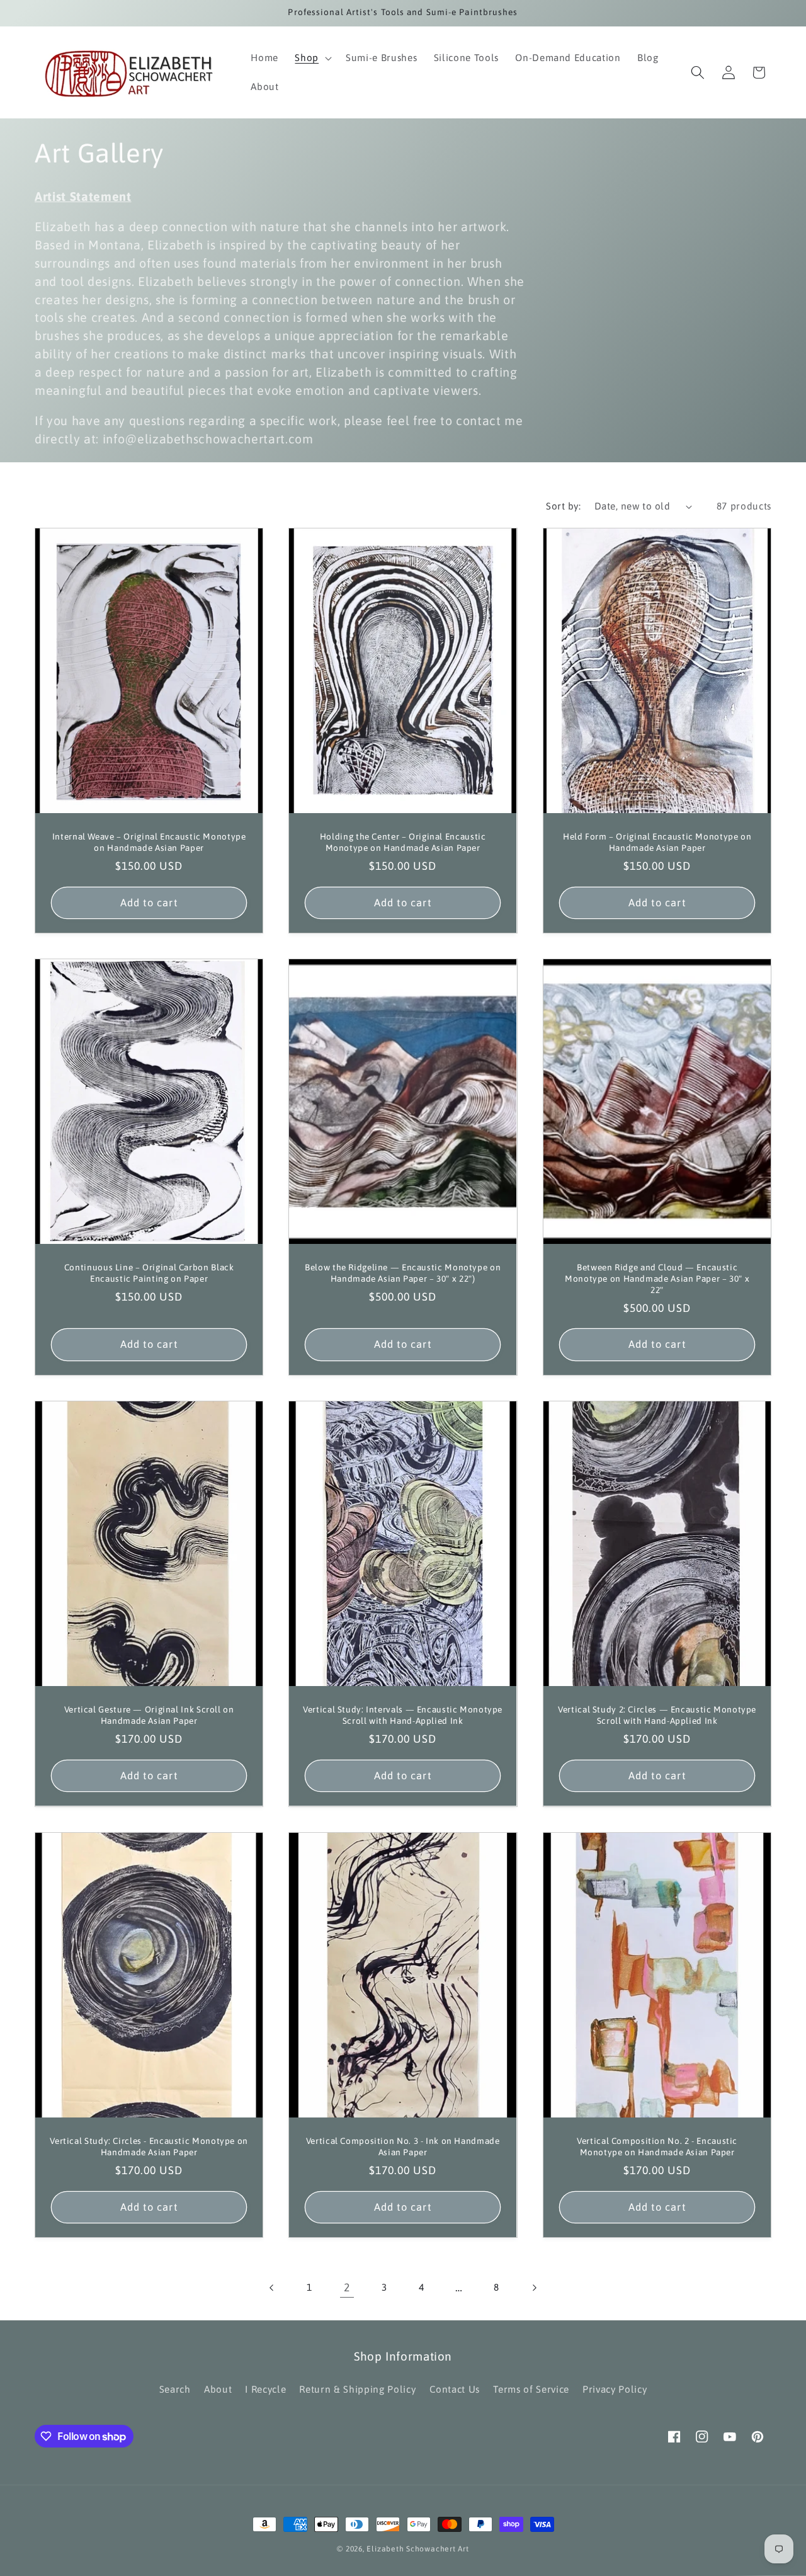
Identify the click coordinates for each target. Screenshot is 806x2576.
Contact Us (455, 2389)
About (218, 2389)
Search (175, 2389)
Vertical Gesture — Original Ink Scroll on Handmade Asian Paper (149, 1716)
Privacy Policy (615, 2389)
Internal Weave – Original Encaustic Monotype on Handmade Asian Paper (149, 842)
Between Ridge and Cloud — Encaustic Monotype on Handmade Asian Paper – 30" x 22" (657, 1279)
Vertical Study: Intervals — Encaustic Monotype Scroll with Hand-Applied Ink (403, 1716)
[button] (312, 58)
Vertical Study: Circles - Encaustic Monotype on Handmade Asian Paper (149, 2146)
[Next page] (534, 2288)
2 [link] (347, 2288)
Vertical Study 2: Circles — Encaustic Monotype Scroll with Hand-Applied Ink (657, 1716)
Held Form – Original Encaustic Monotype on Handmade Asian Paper (656, 842)
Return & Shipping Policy (357, 2389)
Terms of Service (531, 2389)
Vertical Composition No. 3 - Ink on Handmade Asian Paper (403, 2146)
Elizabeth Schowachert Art (417, 2549)
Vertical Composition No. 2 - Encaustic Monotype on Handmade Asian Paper (657, 2146)
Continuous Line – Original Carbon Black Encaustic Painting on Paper (149, 1274)
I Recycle (265, 2389)
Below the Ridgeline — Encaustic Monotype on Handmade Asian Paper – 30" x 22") (403, 1274)
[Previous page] (272, 2288)
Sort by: (563, 506)
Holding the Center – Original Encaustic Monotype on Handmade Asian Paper (403, 842)
